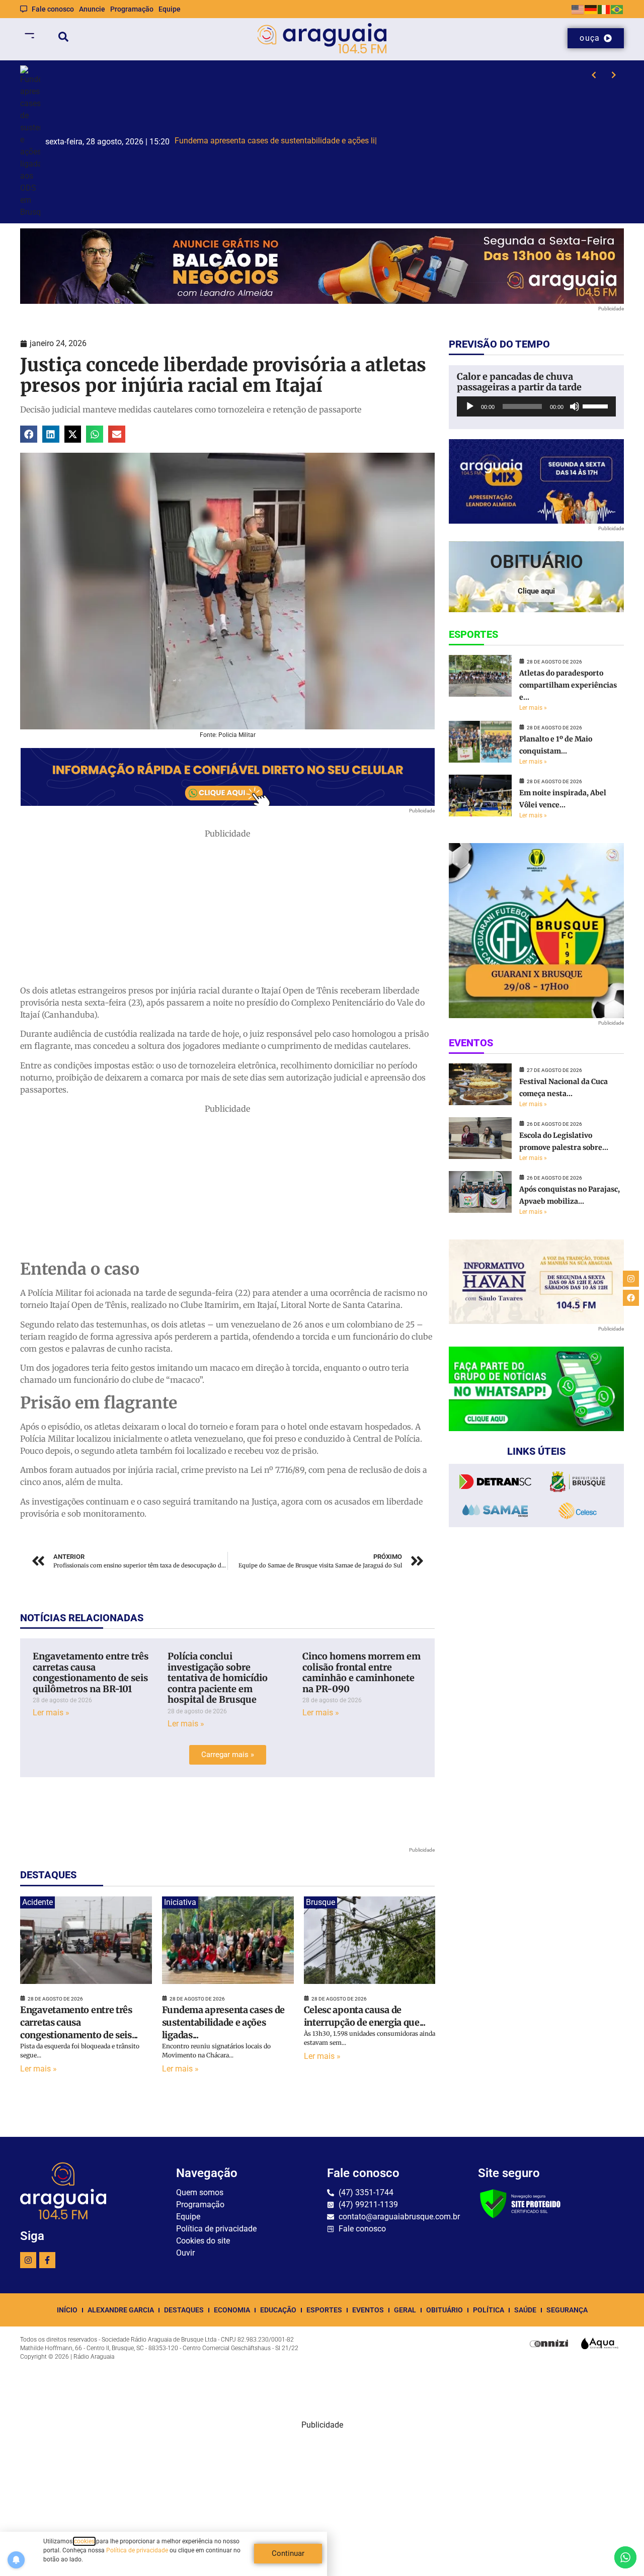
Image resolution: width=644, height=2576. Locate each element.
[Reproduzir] (470, 406)
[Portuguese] (617, 9)
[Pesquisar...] (63, 38)
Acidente (37, 1902)
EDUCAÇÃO (278, 2310)
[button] (29, 434)
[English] (578, 9)
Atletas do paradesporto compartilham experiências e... (568, 685)
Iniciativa (180, 1902)
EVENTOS (368, 2310)
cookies (84, 2541)
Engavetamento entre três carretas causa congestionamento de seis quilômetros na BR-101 (91, 1673)
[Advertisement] (227, 910)
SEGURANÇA (567, 2310)
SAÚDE (525, 2310)
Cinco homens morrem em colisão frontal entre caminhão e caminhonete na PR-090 (361, 1673)
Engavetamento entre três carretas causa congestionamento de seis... (79, 2022)
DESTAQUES (184, 2310)
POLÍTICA (489, 2310)
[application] (536, 406)
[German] (591, 9)
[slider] (597, 405)
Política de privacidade (137, 2550)
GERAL (405, 2310)
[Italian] (604, 9)
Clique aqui (536, 591)
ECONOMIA (232, 2310)
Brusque (320, 1902)
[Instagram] (28, 2260)
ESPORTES (324, 2310)
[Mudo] (575, 406)
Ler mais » (51, 1713)
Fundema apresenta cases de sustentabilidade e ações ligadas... (223, 2022)
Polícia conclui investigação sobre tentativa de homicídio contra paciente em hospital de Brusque (218, 1678)
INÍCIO (67, 2310)
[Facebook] (631, 1298)
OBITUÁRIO (445, 2310)
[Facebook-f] (47, 2260)
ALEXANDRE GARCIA (121, 2310)
